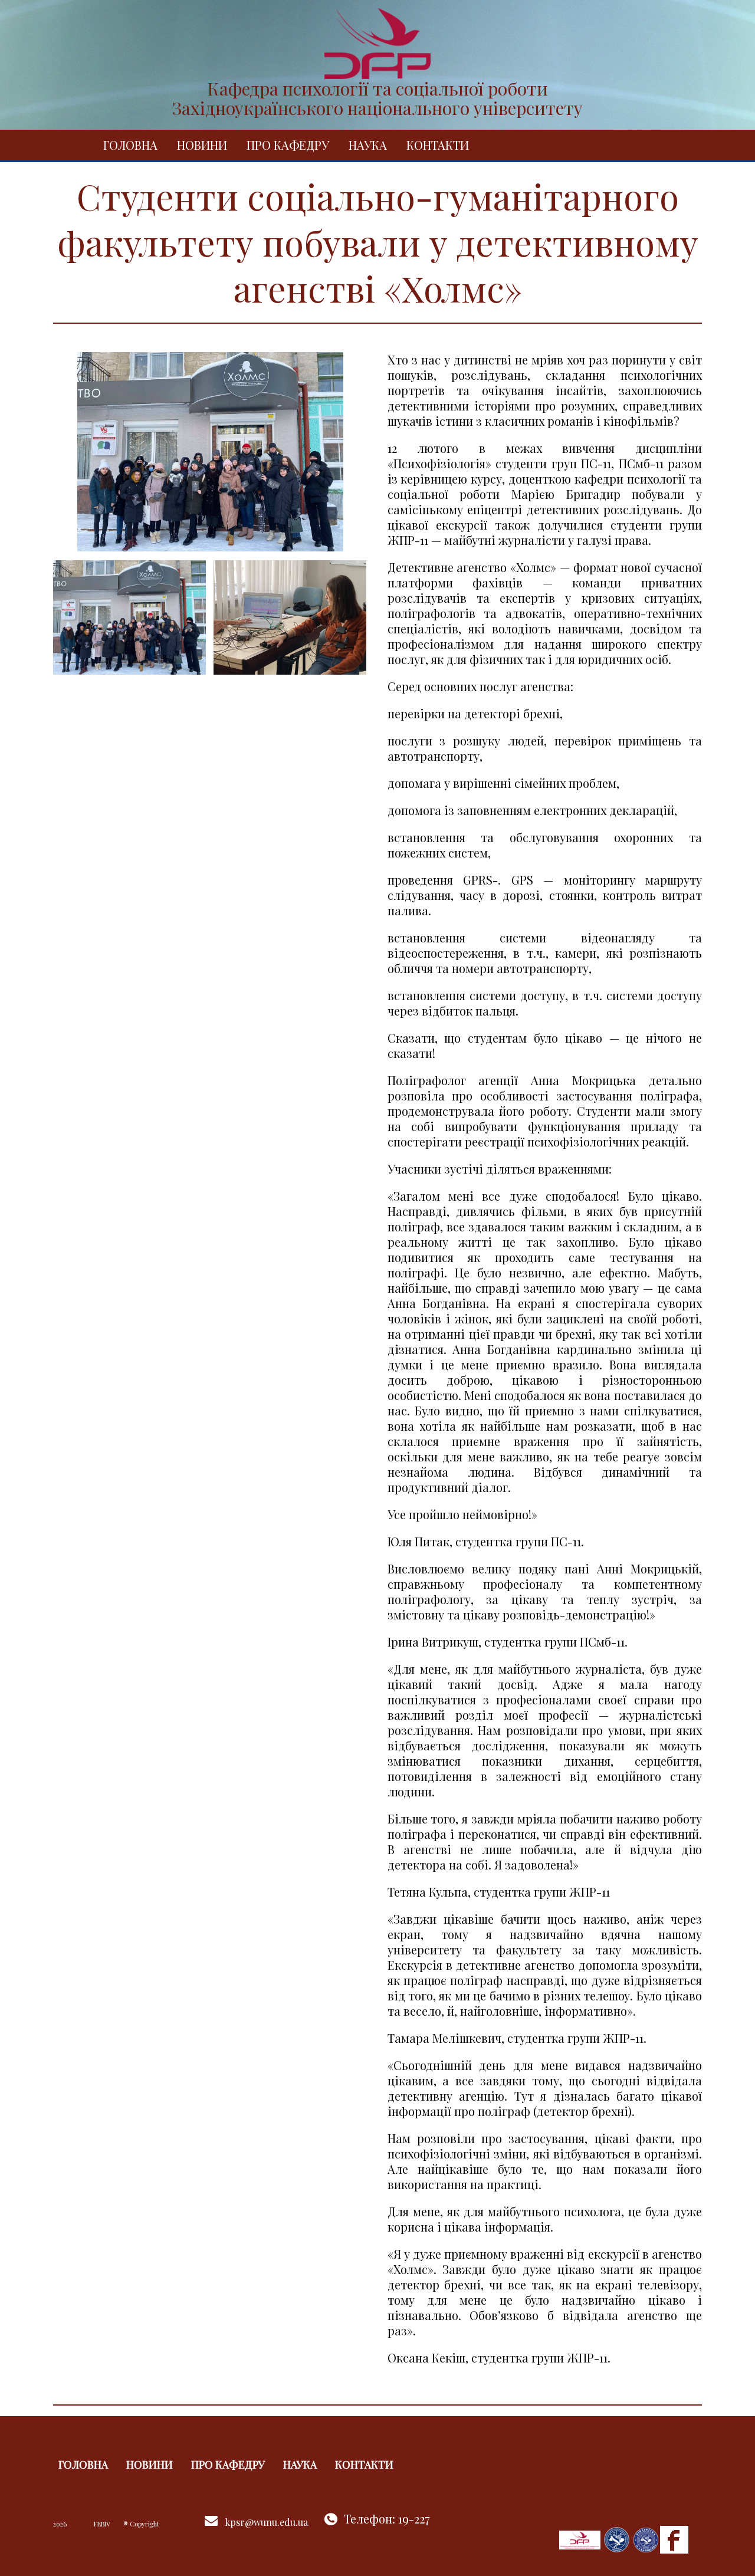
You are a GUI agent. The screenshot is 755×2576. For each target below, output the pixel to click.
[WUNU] (617, 2539)
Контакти (438, 145)
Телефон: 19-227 (387, 2518)
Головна (130, 145)
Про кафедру (288, 145)
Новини (202, 145)
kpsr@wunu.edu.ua (266, 2522)
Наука (368, 145)
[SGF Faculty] (580, 2539)
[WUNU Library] (646, 2539)
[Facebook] (674, 2539)
